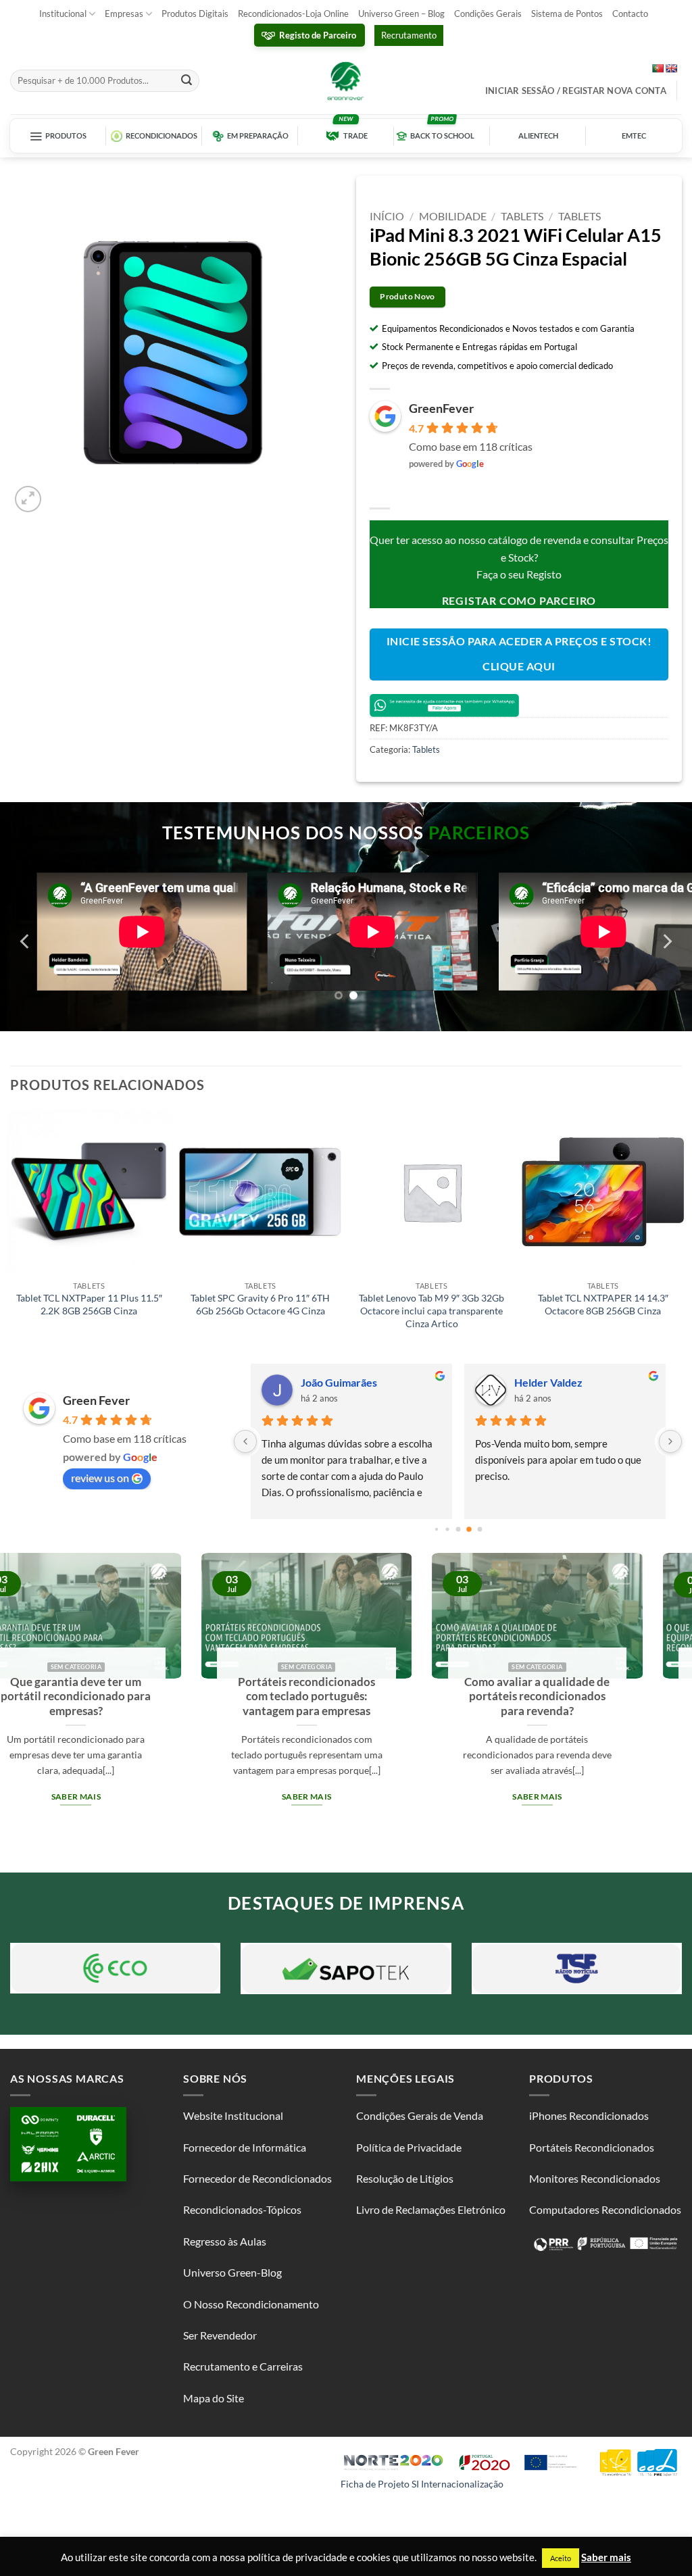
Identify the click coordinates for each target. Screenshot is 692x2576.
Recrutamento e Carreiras (243, 2366)
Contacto (630, 14)
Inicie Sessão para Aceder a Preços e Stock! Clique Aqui (519, 654)
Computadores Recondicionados (605, 2209)
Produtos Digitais (195, 14)
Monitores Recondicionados (595, 2178)
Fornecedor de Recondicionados (257, 2178)
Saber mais (183, 1812)
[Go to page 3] (458, 1529)
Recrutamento (409, 35)
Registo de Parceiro (318, 35)
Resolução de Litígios (405, 2178)
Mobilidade (453, 216)
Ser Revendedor (220, 2335)
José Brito (324, 1382)
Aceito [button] (561, 2558)
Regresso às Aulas (225, 2241)
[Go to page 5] (479, 1529)
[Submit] (187, 81)
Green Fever (96, 1400)
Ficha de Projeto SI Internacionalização (422, 2484)
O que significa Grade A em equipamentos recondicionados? (183, 1696)
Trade (355, 136)
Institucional (63, 14)
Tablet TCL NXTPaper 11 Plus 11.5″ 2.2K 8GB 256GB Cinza (89, 1304)
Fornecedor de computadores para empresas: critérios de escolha (414, 1704)
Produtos (66, 136)
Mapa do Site (214, 2398)
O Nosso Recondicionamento (251, 2304)
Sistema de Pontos (567, 14)
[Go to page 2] (447, 1529)
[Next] (666, 942)
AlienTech (538, 136)
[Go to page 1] (436, 1529)
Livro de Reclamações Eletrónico (431, 2209)
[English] (671, 68)
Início (387, 216)
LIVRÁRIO (539, 1382)
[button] (28, 499)
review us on (100, 1478)
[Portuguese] (658, 68)
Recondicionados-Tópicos (242, 2209)
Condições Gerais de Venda (420, 2115)
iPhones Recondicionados (589, 2115)
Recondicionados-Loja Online (293, 14)
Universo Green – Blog (401, 14)
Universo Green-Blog (232, 2272)
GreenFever (441, 408)
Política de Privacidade (409, 2147)
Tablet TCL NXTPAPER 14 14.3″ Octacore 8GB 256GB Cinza (603, 1304)
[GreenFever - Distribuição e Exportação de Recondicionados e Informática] (346, 80)
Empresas (124, 14)
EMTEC (634, 136)
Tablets (522, 216)
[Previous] (26, 942)
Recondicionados (162, 136)
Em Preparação (258, 136)
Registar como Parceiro (519, 600)
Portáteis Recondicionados (592, 2147)
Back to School (442, 136)
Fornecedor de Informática (245, 2147)
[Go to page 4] (469, 1529)
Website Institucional (233, 2115)
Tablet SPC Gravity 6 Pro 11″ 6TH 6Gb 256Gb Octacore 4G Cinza (260, 1304)
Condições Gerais (488, 14)
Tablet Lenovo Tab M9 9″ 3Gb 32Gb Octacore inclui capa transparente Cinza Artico (431, 1310)
